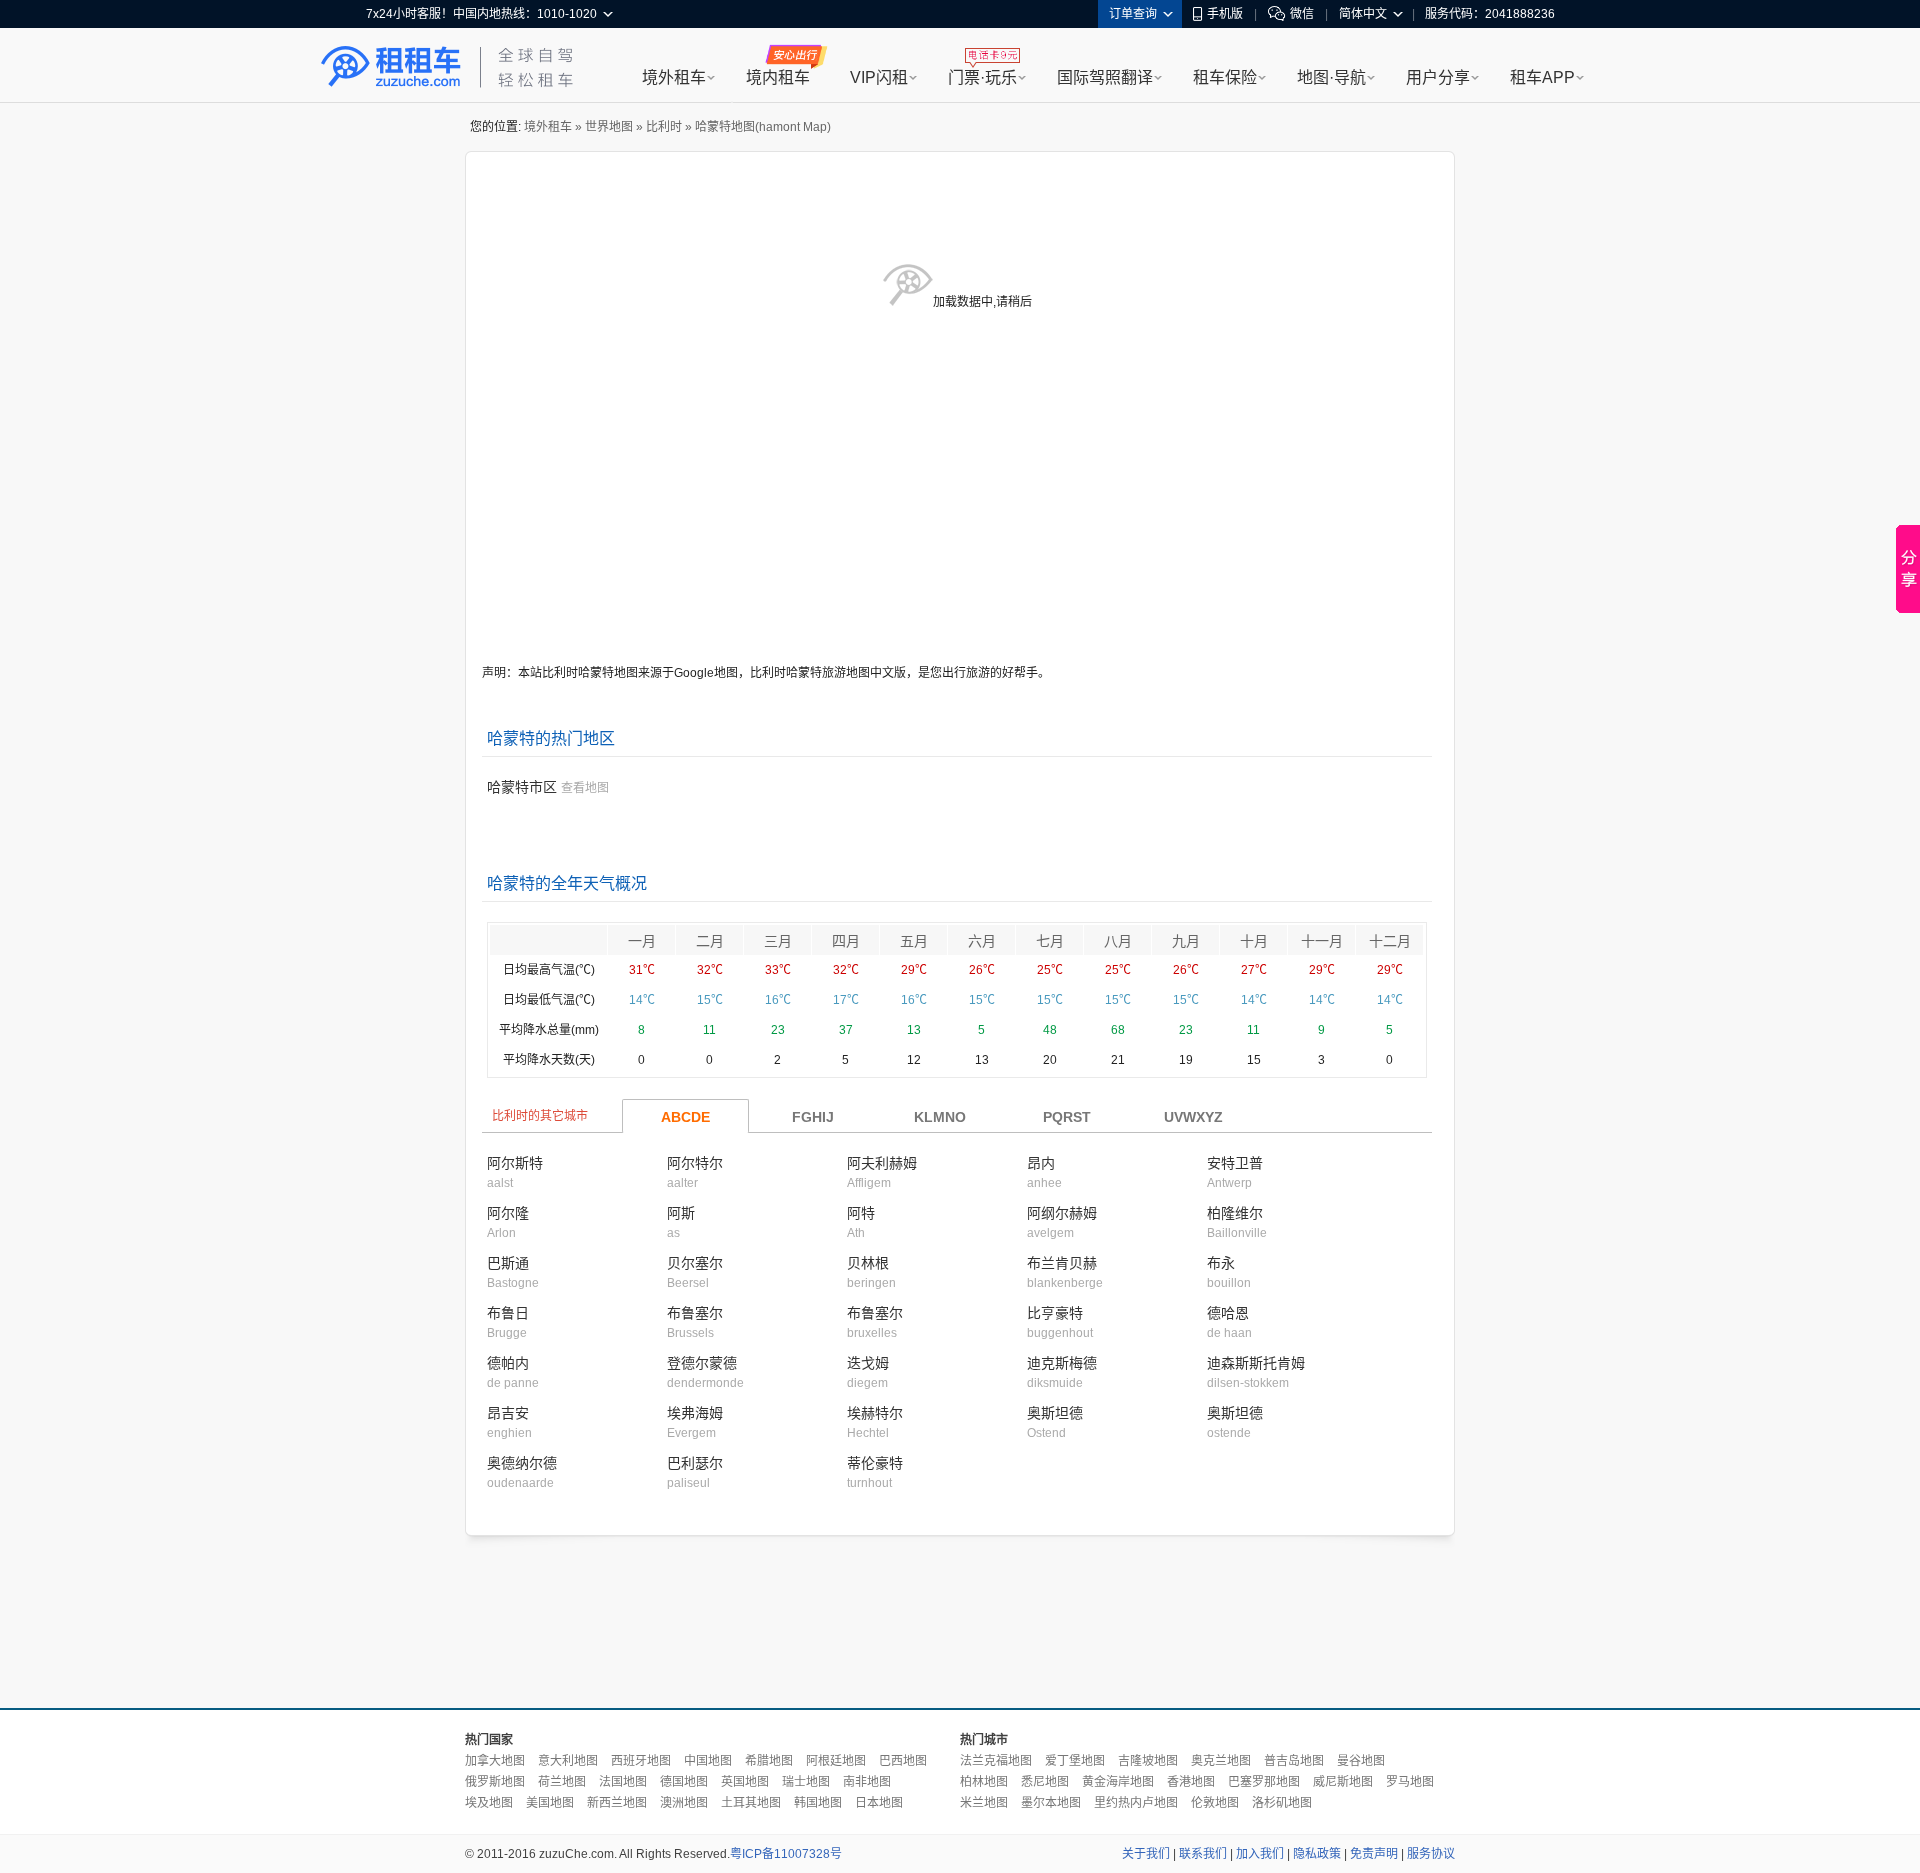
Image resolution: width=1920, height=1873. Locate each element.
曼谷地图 (1361, 1761)
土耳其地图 (751, 1803)
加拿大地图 (495, 1761)
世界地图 (609, 127)
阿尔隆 (508, 1213)
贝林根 (868, 1263)
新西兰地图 (617, 1803)
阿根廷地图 (836, 1761)
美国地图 (550, 1803)
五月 (914, 941)
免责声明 (1374, 1854)
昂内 (1041, 1163)
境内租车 (778, 77)
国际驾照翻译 (1105, 77)
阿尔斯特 (515, 1163)
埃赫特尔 (875, 1413)
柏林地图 (984, 1782)
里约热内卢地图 (1136, 1803)
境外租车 (674, 77)
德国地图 (684, 1782)
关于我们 (1146, 1854)
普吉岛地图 (1294, 1761)
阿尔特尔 (695, 1163)
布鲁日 (508, 1313)
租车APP (1542, 77)
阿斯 (681, 1213)
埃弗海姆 (695, 1413)
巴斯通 (508, 1263)
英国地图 (745, 1782)
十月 (1254, 941)
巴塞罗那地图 (1264, 1782)
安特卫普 (1235, 1163)
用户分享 (1438, 77)
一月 (642, 941)
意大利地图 (568, 1761)
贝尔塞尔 (695, 1263)
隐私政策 (1317, 1854)
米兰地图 (984, 1803)
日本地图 (879, 1803)
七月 (1050, 941)
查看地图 (585, 788)
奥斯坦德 (1055, 1413)
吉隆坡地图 (1148, 1761)
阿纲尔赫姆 (1062, 1213)
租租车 (391, 67)
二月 (710, 941)
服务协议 (1431, 1854)
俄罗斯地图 (495, 1782)
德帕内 (508, 1363)
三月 (778, 941)
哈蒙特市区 (522, 787)
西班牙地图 (641, 1761)
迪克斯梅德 (1062, 1363)
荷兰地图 (562, 1782)
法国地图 (623, 1782)
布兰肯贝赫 (1062, 1263)
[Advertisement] (960, 1623)
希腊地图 (769, 1761)
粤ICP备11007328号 (786, 1854)
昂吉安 (508, 1413)
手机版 (1225, 14)
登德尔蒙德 (702, 1363)
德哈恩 (1228, 1313)
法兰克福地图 (996, 1761)
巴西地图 (903, 1761)
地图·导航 (1331, 77)
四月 (846, 941)
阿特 (861, 1213)
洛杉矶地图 (1282, 1803)
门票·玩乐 (982, 77)
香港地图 (1191, 1782)
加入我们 (1260, 1854)
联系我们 (1203, 1854)
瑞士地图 (806, 1782)
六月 (982, 941)
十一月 (1322, 941)
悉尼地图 (1045, 1782)
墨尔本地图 (1051, 1803)
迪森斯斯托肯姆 (1256, 1363)
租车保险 (1225, 77)
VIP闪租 (879, 77)
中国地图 (708, 1761)
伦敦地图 (1215, 1803)
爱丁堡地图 (1075, 1761)
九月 (1186, 941)
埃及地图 (489, 1803)
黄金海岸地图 (1118, 1782)
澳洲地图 (684, 1803)
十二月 (1390, 941)
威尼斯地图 (1343, 1782)
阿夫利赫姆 (882, 1163)
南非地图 (867, 1782)
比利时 (664, 127)
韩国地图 (818, 1803)
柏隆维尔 (1235, 1213)
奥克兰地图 (1221, 1761)
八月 (1118, 941)
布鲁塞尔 (695, 1313)
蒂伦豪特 (875, 1463)
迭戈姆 (868, 1363)
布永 (1221, 1263)
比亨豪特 (1055, 1313)
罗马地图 (1410, 1782)
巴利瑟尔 (695, 1463)
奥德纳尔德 (522, 1463)
